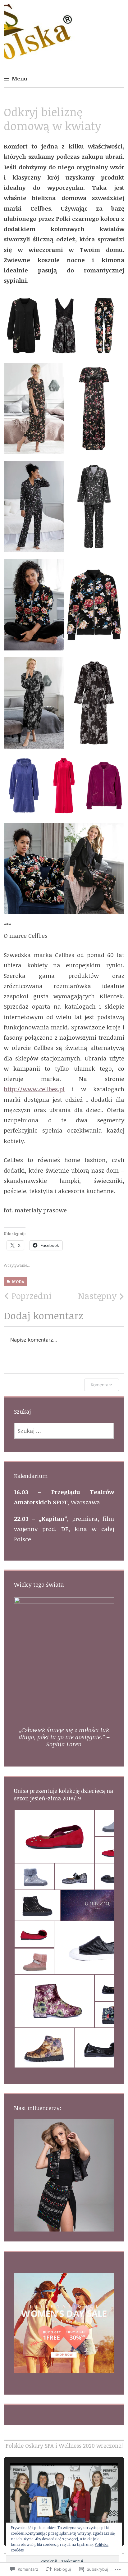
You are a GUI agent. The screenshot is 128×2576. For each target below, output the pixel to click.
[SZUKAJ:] (64, 1431)
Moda (18, 1282)
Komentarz (102, 1385)
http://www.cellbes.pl (34, 1089)
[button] (24, 326)
